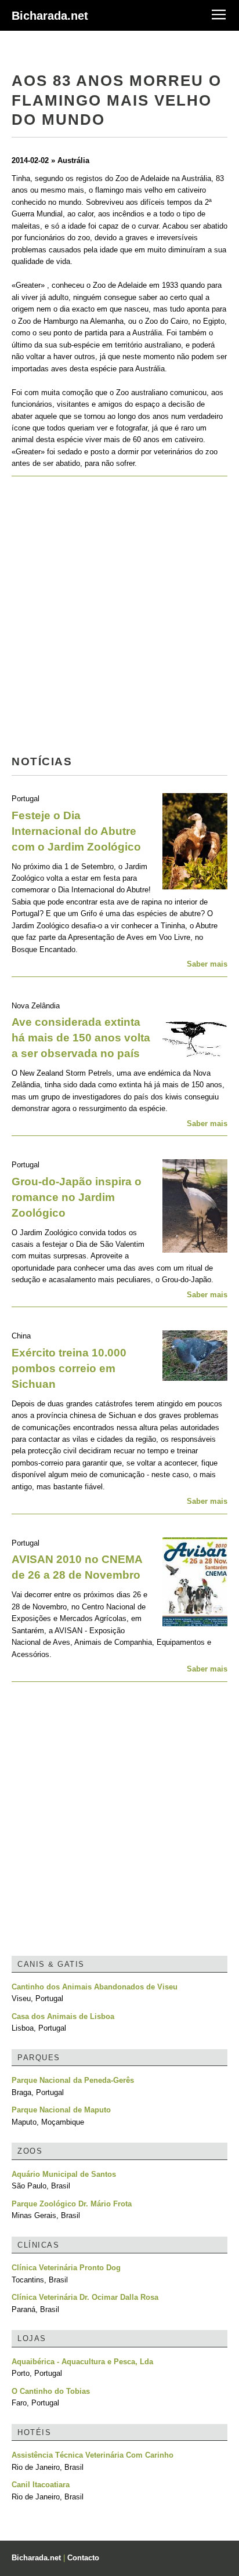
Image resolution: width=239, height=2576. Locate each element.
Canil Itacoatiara (41, 2485)
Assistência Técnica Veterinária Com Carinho (93, 2455)
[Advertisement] (119, 619)
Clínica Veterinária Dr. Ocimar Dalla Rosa (85, 2297)
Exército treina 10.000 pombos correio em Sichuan (69, 1368)
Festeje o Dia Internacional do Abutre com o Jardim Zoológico (76, 831)
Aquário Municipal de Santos (64, 2174)
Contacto (83, 2558)
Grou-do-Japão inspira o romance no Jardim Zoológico (77, 1197)
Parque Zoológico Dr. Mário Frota (72, 2204)
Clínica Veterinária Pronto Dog (66, 2268)
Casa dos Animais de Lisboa (63, 2016)
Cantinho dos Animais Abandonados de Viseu (95, 1987)
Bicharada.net (50, 16)
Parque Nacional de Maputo (61, 2110)
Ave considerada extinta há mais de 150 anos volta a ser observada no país (81, 1038)
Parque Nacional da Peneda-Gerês (73, 2080)
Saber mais (207, 964)
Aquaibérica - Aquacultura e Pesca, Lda (82, 2362)
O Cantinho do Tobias (51, 2391)
